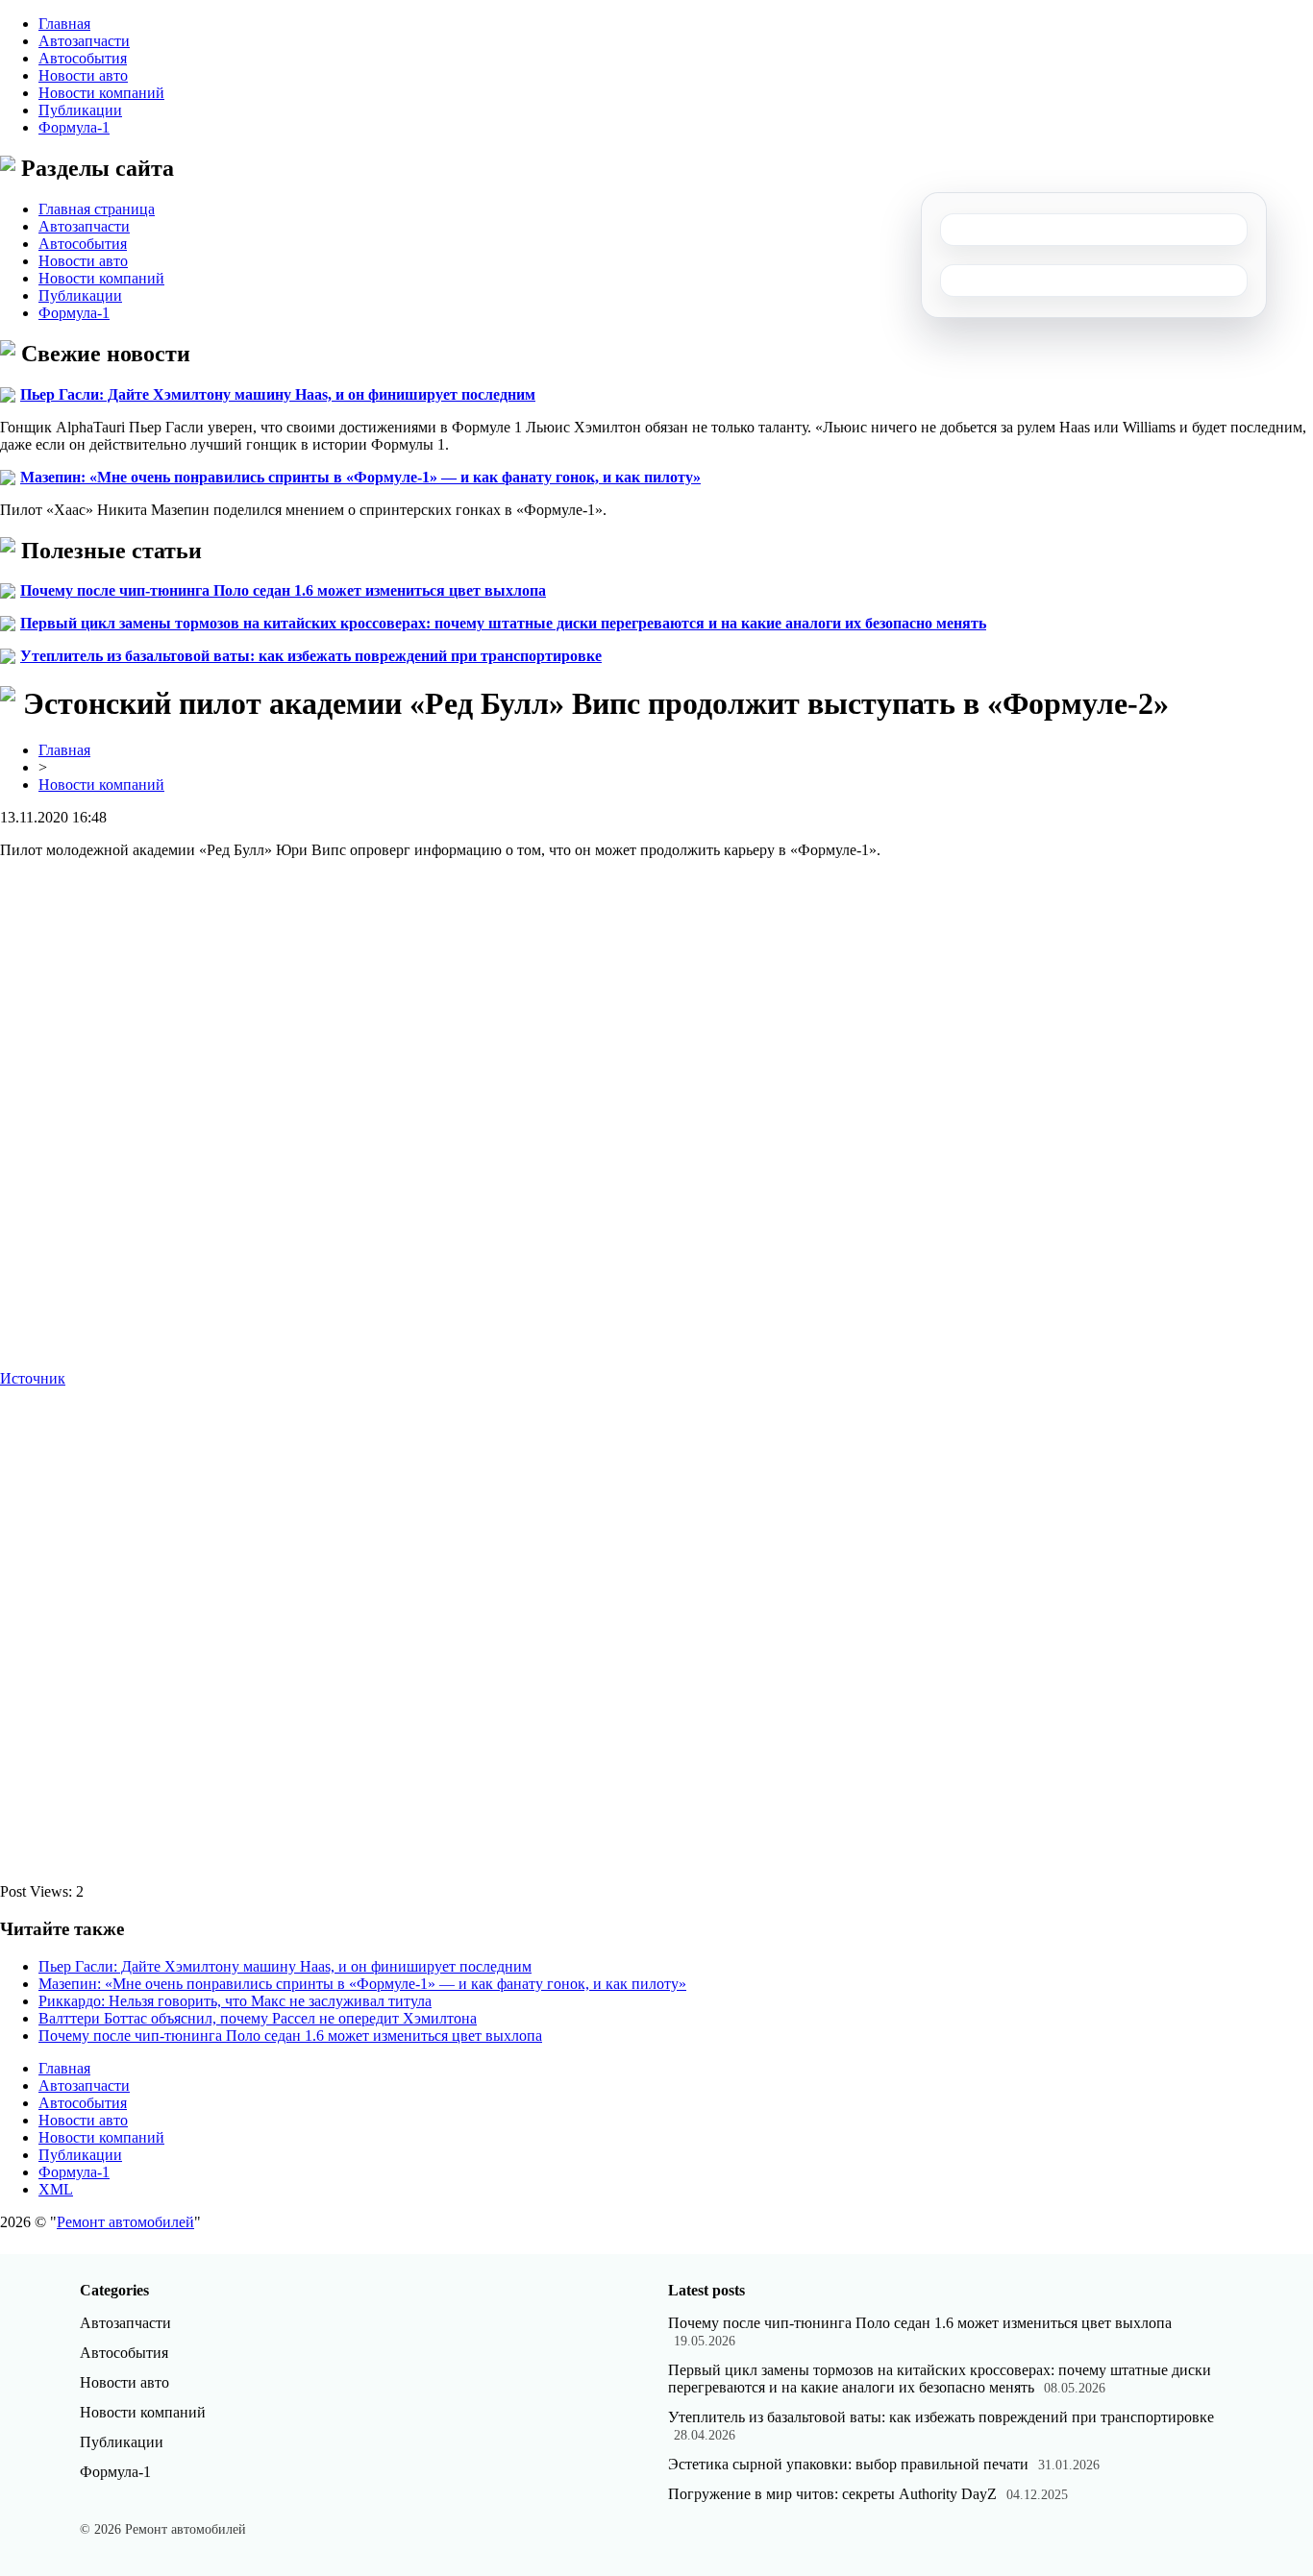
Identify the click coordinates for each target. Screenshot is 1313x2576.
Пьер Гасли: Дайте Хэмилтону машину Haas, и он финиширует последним (278, 394)
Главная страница (97, 209)
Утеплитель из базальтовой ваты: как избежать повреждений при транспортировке (311, 656)
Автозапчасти (84, 41)
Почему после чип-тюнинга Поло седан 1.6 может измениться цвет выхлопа (283, 590)
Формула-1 (74, 127)
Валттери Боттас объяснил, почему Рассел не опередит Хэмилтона (258, 2018)
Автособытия (83, 58)
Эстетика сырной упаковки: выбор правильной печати (848, 2464)
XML (56, 2189)
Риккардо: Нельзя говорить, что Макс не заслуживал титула (235, 2001)
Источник (33, 1378)
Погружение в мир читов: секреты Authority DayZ (832, 2494)
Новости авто (83, 75)
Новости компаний (101, 93)
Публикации (80, 110)
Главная (64, 24)
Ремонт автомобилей (125, 2222)
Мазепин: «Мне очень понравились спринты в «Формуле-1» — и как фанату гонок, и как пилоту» (360, 477)
